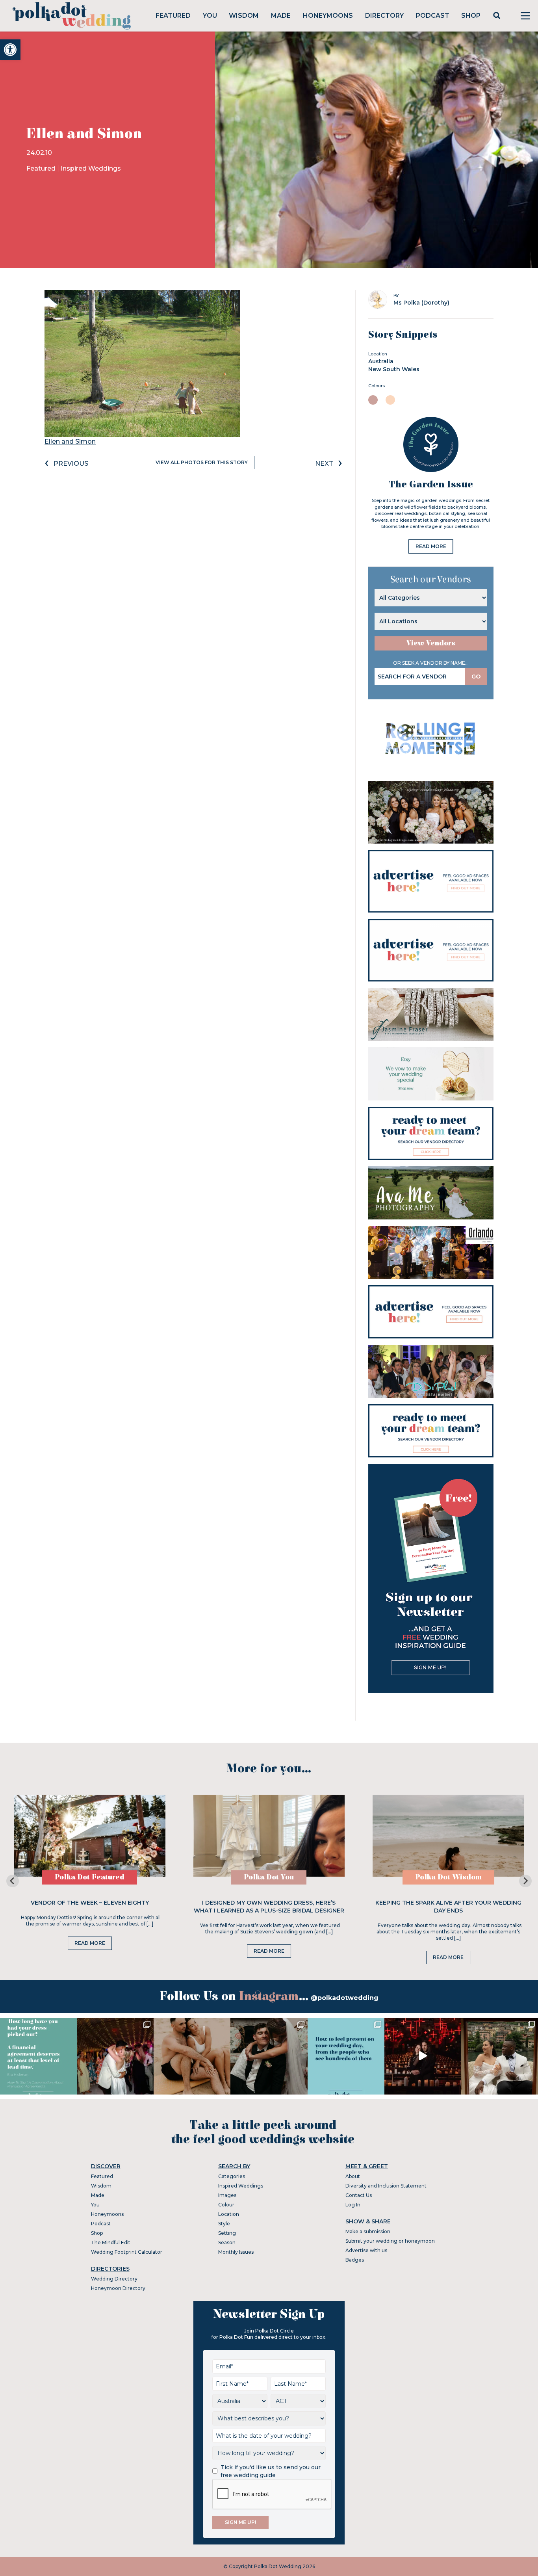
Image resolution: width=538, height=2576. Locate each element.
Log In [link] (353, 2205)
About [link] (353, 2176)
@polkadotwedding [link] (345, 1998)
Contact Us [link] (359, 2195)
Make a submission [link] (368, 2231)
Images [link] (227, 2195)
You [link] (210, 16)
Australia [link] (381, 361)
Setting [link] (227, 2233)
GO (476, 677)
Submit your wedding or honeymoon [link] (390, 2241)
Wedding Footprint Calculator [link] (127, 2252)
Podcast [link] (433, 16)
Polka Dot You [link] (269, 1877)
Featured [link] (173, 16)
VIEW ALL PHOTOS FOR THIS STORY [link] (202, 462)
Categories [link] (232, 2176)
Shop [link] (471, 16)
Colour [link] (226, 2205)
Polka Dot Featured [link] (90, 1877)
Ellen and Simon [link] (70, 441)
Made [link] (281, 16)
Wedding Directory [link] (114, 2279)
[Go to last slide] (13, 1881)
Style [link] (224, 2224)
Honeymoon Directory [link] (118, 2288)
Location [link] (229, 2214)
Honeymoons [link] (328, 16)
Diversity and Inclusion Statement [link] (386, 2186)
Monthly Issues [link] (236, 2252)
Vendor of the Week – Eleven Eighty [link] (90, 1903)
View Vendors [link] (431, 643)
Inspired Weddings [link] (91, 168)
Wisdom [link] (244, 16)
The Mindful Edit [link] (111, 2242)
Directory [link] (384, 16)
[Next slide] (525, 1881)
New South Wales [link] (394, 369)
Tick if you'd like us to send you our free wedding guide (271, 2471)
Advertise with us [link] (366, 2250)
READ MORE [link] (431, 546)
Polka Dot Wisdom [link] (448, 1877)
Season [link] (227, 2242)
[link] (10, 50)
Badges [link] (355, 2260)
